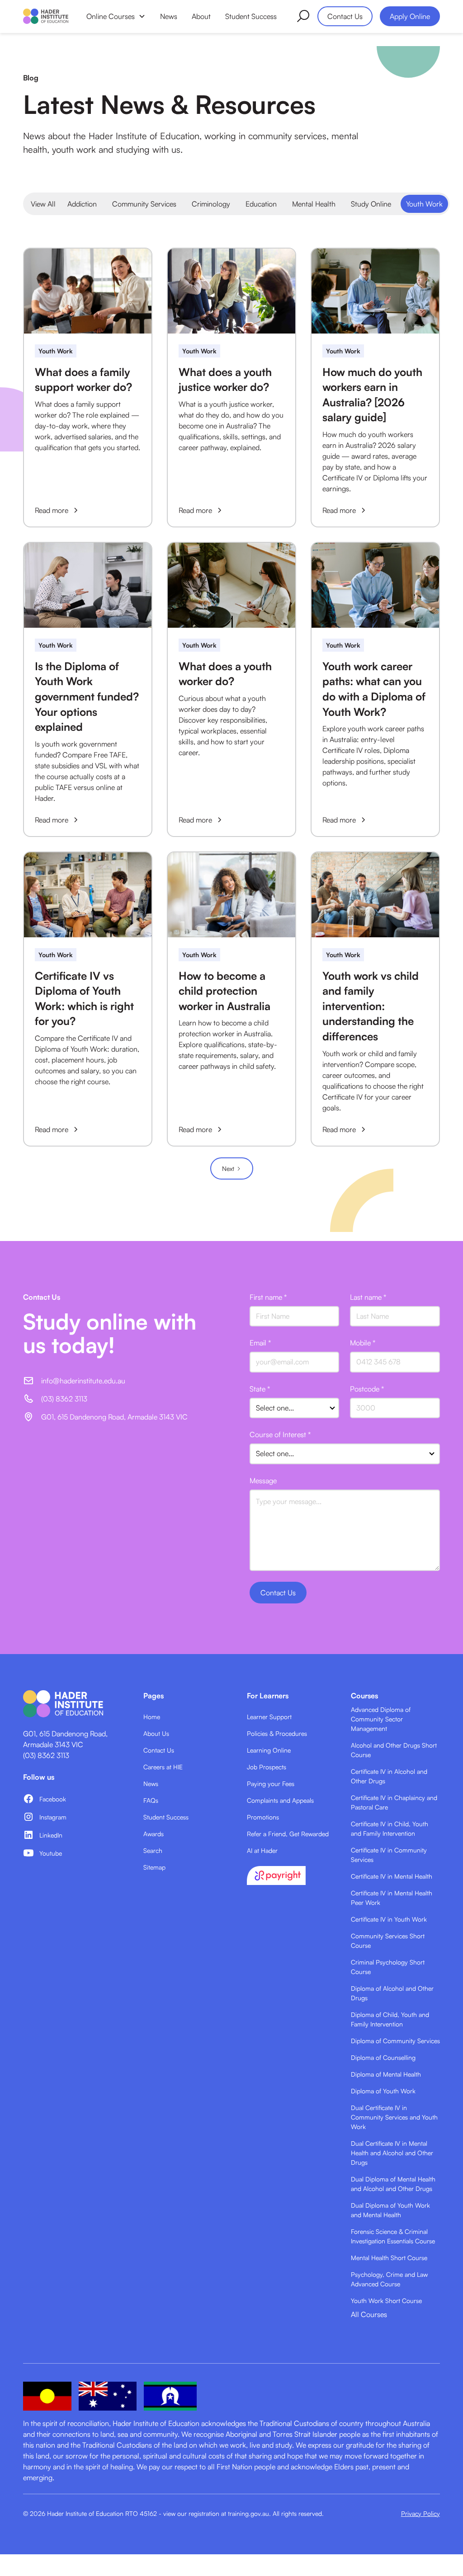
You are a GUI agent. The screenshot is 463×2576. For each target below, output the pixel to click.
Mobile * (363, 1343)
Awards (154, 1834)
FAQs (151, 1800)
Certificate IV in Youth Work (389, 1919)
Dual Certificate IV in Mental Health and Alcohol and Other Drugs (392, 2153)
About (201, 16)
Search (153, 1850)
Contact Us (345, 16)
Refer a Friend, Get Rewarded (288, 1834)
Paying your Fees (271, 1784)
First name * (268, 1297)
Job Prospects (267, 1767)
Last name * (368, 1297)
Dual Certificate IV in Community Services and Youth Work (394, 2117)
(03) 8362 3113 (46, 1755)
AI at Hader (262, 1850)
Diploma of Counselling (383, 2057)
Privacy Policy (420, 2513)
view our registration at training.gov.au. (217, 2513)
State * (260, 1389)
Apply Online (410, 16)
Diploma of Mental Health (386, 2074)
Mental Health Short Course (389, 2258)
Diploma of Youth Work (383, 2091)
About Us (156, 1733)
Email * (260, 1343)
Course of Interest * (280, 1434)
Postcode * (367, 1389)
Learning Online (269, 1750)
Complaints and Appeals (280, 1800)
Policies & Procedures (277, 1733)
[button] (116, 16)
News (169, 16)
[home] (46, 16)
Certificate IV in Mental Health (392, 1876)
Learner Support (269, 1717)
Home (152, 1717)
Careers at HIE (163, 1767)
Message (263, 1481)
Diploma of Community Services (395, 2041)
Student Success (251, 16)
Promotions (263, 1817)
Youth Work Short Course (386, 2301)
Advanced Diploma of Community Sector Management (381, 1719)
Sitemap (154, 1867)
